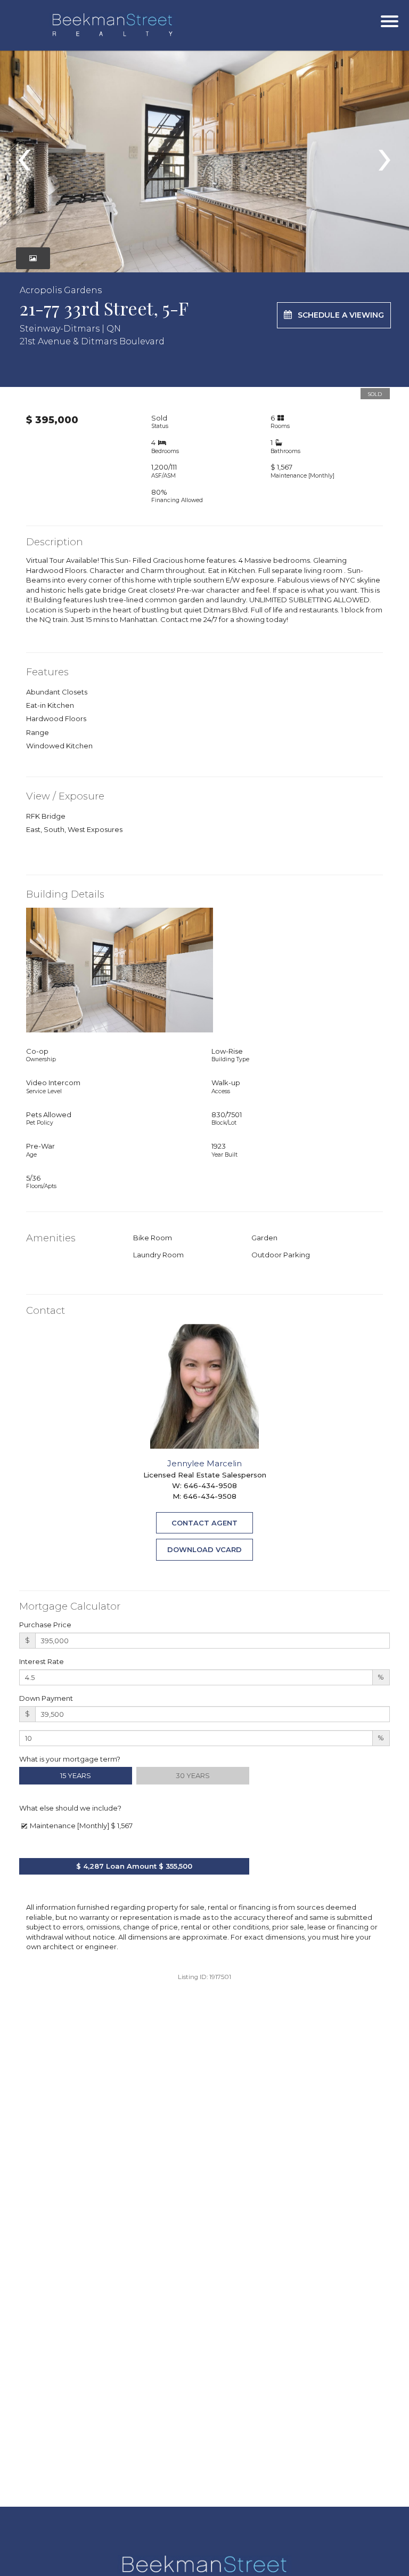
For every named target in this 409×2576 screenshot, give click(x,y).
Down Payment (46, 1698)
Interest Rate (42, 1661)
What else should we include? (70, 1808)
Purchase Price (45, 1625)
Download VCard (204, 1549)
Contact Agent (204, 1523)
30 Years (193, 1775)
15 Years (76, 1775)
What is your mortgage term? (70, 1759)
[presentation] (24, 155)
